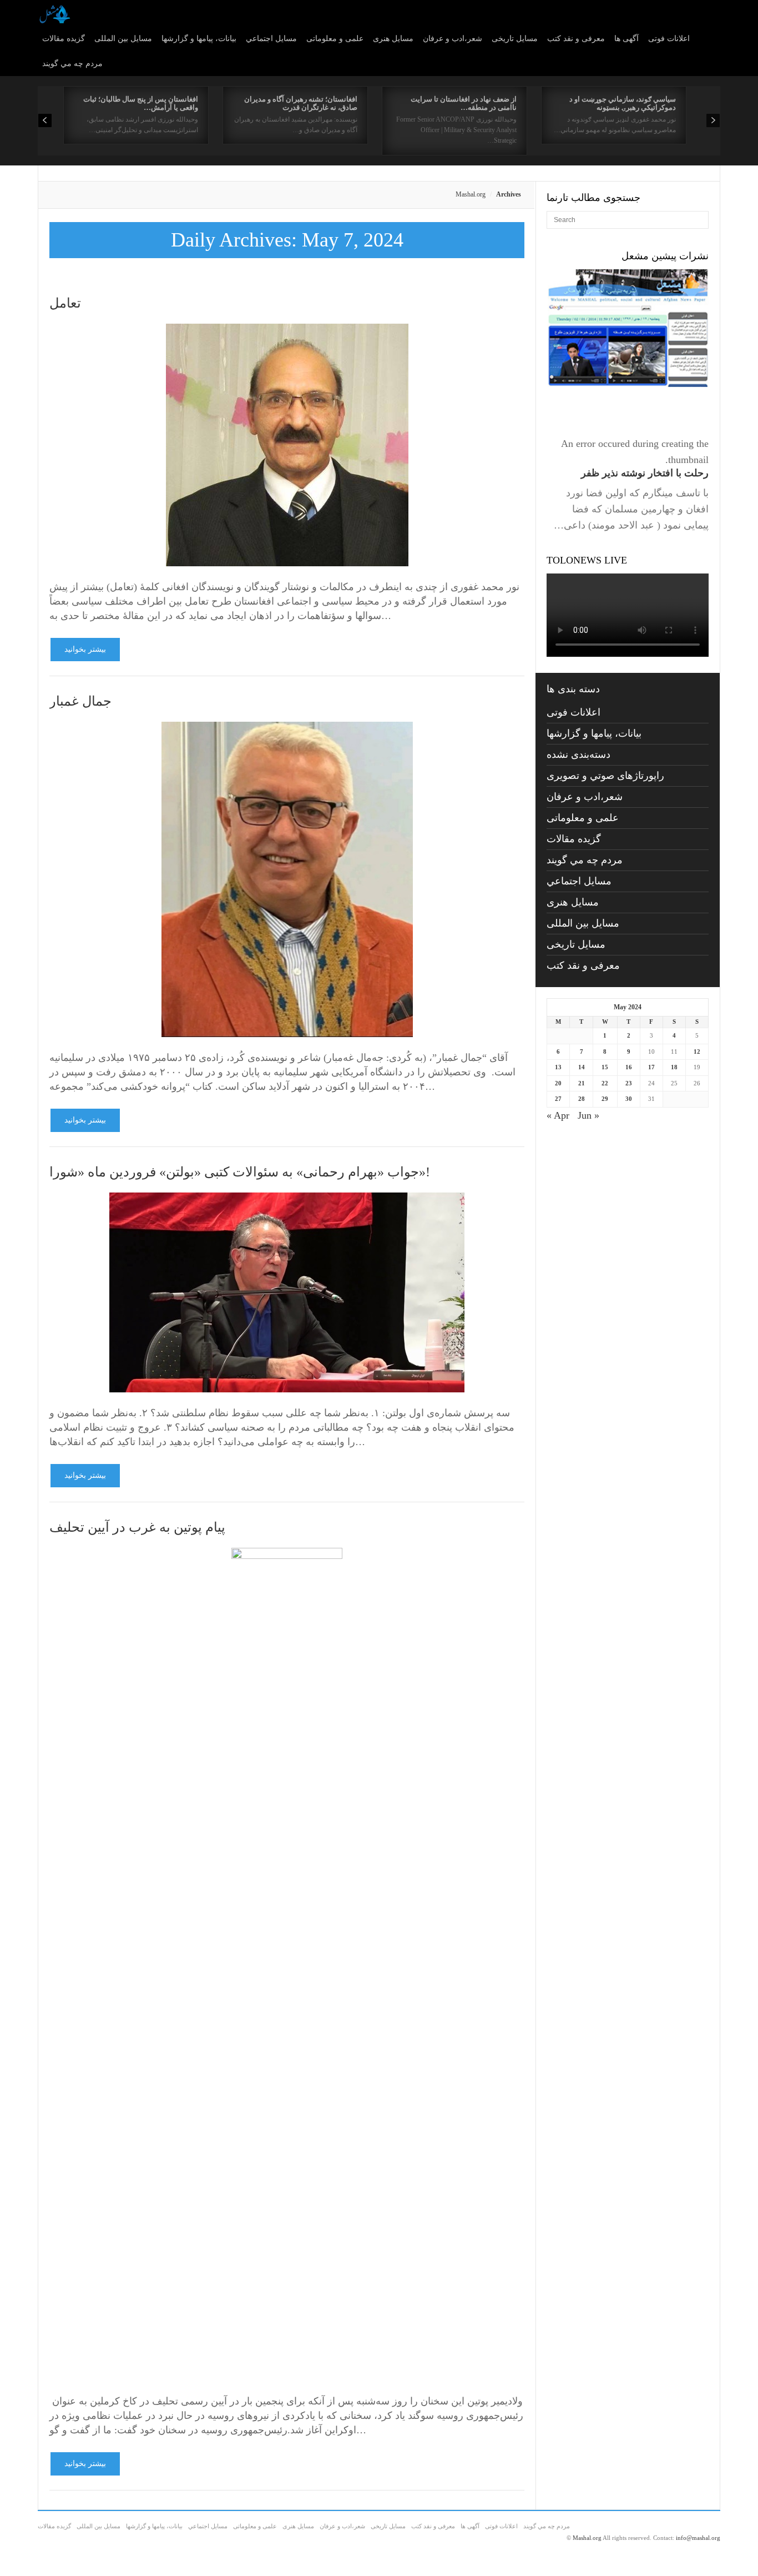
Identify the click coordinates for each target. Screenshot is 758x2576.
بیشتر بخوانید (85, 649)
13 (558, 1067)
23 (629, 1083)
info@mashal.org (698, 2538)
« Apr (558, 1115)
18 (674, 1067)
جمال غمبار (80, 701)
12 (697, 1051)
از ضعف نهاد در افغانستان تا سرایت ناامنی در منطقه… (464, 103)
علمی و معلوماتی (335, 39)
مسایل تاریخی (515, 39)
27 (558, 1099)
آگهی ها (626, 39)
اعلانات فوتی (669, 39)
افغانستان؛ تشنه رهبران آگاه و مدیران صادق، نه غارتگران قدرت (301, 103)
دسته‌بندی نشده (578, 754)
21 (582, 1083)
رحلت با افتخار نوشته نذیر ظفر (645, 473)
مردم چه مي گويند (72, 64)
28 (582, 1099)
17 (651, 1067)
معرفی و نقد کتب (576, 39)
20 (558, 1083)
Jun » (588, 1115)
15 (605, 1067)
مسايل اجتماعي (271, 39)
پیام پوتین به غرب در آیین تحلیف (137, 1527)
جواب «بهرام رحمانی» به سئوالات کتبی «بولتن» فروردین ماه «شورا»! (240, 1172)
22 (605, 1083)
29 (605, 1099)
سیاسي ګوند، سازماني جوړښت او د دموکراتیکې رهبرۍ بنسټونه (623, 103)
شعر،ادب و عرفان (453, 39)
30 (629, 1099)
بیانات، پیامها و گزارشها (199, 39)
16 (629, 1067)
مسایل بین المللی (123, 39)
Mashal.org (471, 194)
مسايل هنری (393, 39)
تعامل (67, 303)
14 (582, 1067)
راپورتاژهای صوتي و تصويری (605, 776)
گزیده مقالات (64, 39)
